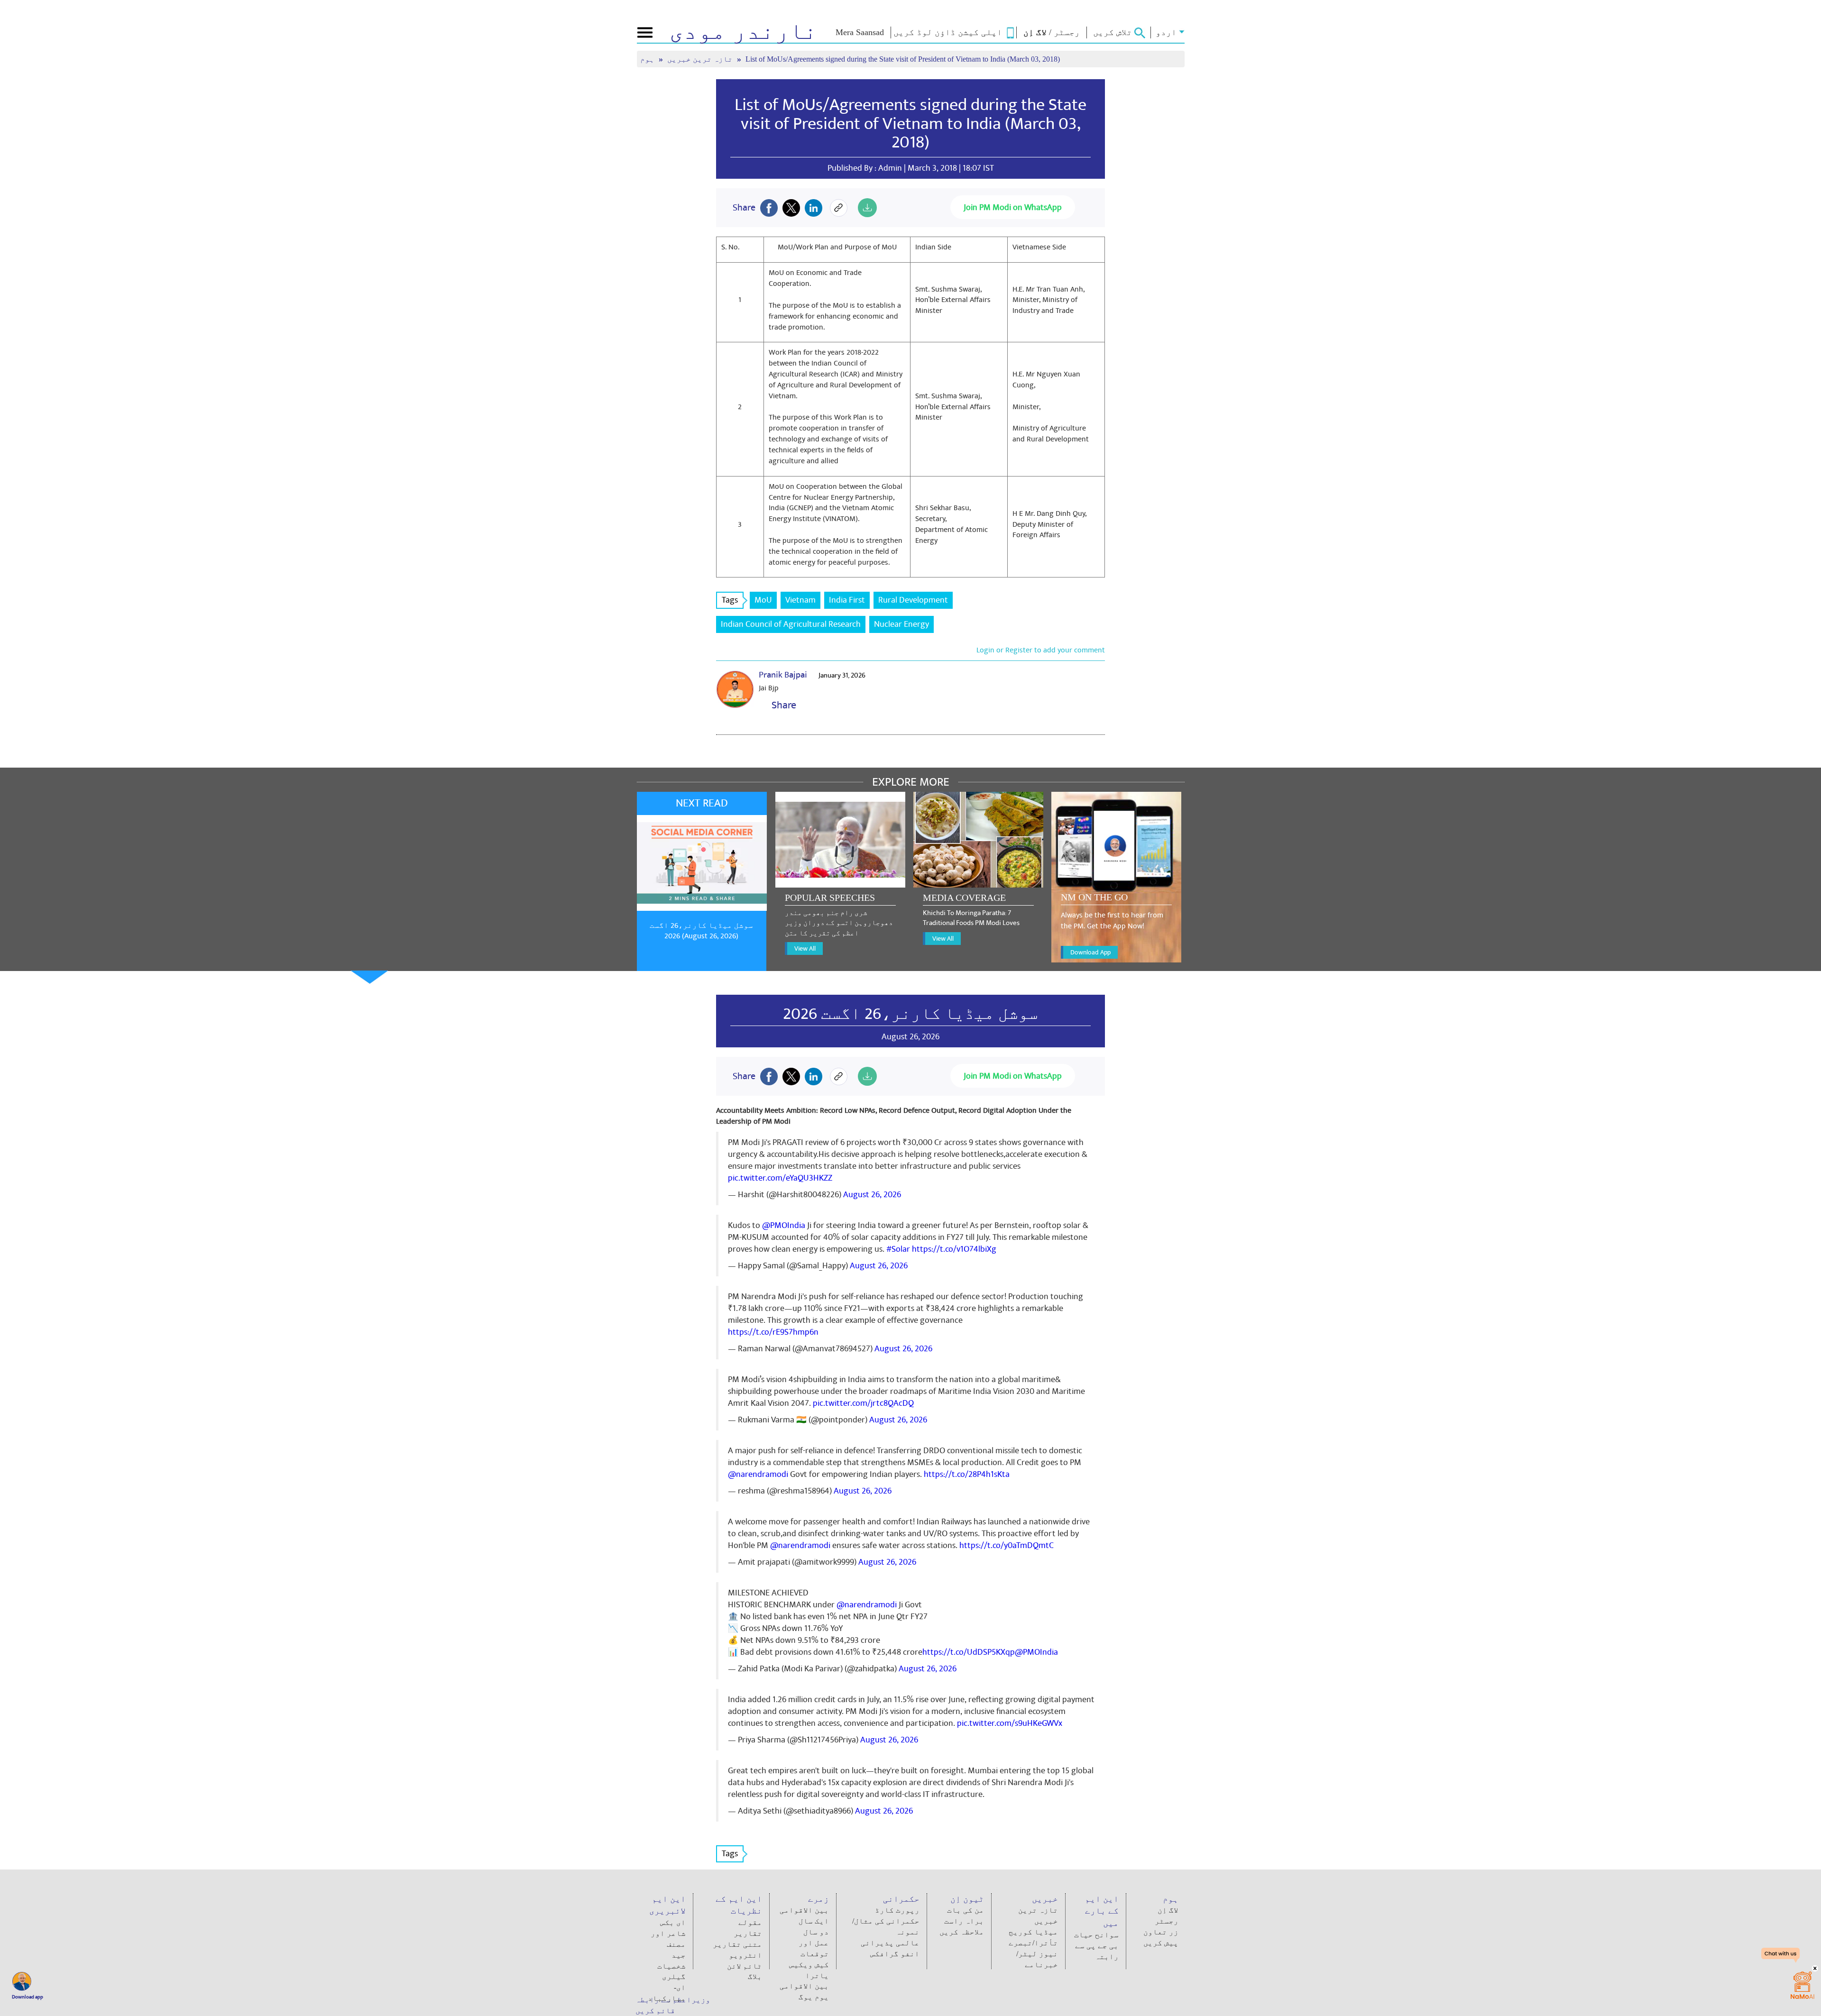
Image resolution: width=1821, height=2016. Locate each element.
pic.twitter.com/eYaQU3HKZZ (780, 1178)
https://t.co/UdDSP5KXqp (969, 1652)
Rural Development (913, 600)
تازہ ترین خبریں (701, 59)
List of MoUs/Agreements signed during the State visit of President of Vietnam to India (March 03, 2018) (910, 124)
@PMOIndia (784, 1225)
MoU (763, 600)
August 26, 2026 (872, 1195)
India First (847, 600)
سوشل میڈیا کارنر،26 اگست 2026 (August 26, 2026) (701, 931)
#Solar (898, 1249)
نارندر (743, 31)
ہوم (648, 59)
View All (805, 948)
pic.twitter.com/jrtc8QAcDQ (863, 1403)
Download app (28, 1997)
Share (782, 705)
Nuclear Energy (901, 624)
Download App (1090, 952)
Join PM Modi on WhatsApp (1013, 207)
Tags (730, 600)
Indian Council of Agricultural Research (791, 624)
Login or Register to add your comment (1041, 650)
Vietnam (800, 600)
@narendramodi (758, 1474)
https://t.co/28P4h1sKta (967, 1474)
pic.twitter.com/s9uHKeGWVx (1010, 1723)
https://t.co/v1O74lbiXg (954, 1249)
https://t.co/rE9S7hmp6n (773, 1332)
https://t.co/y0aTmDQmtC (1007, 1545)
